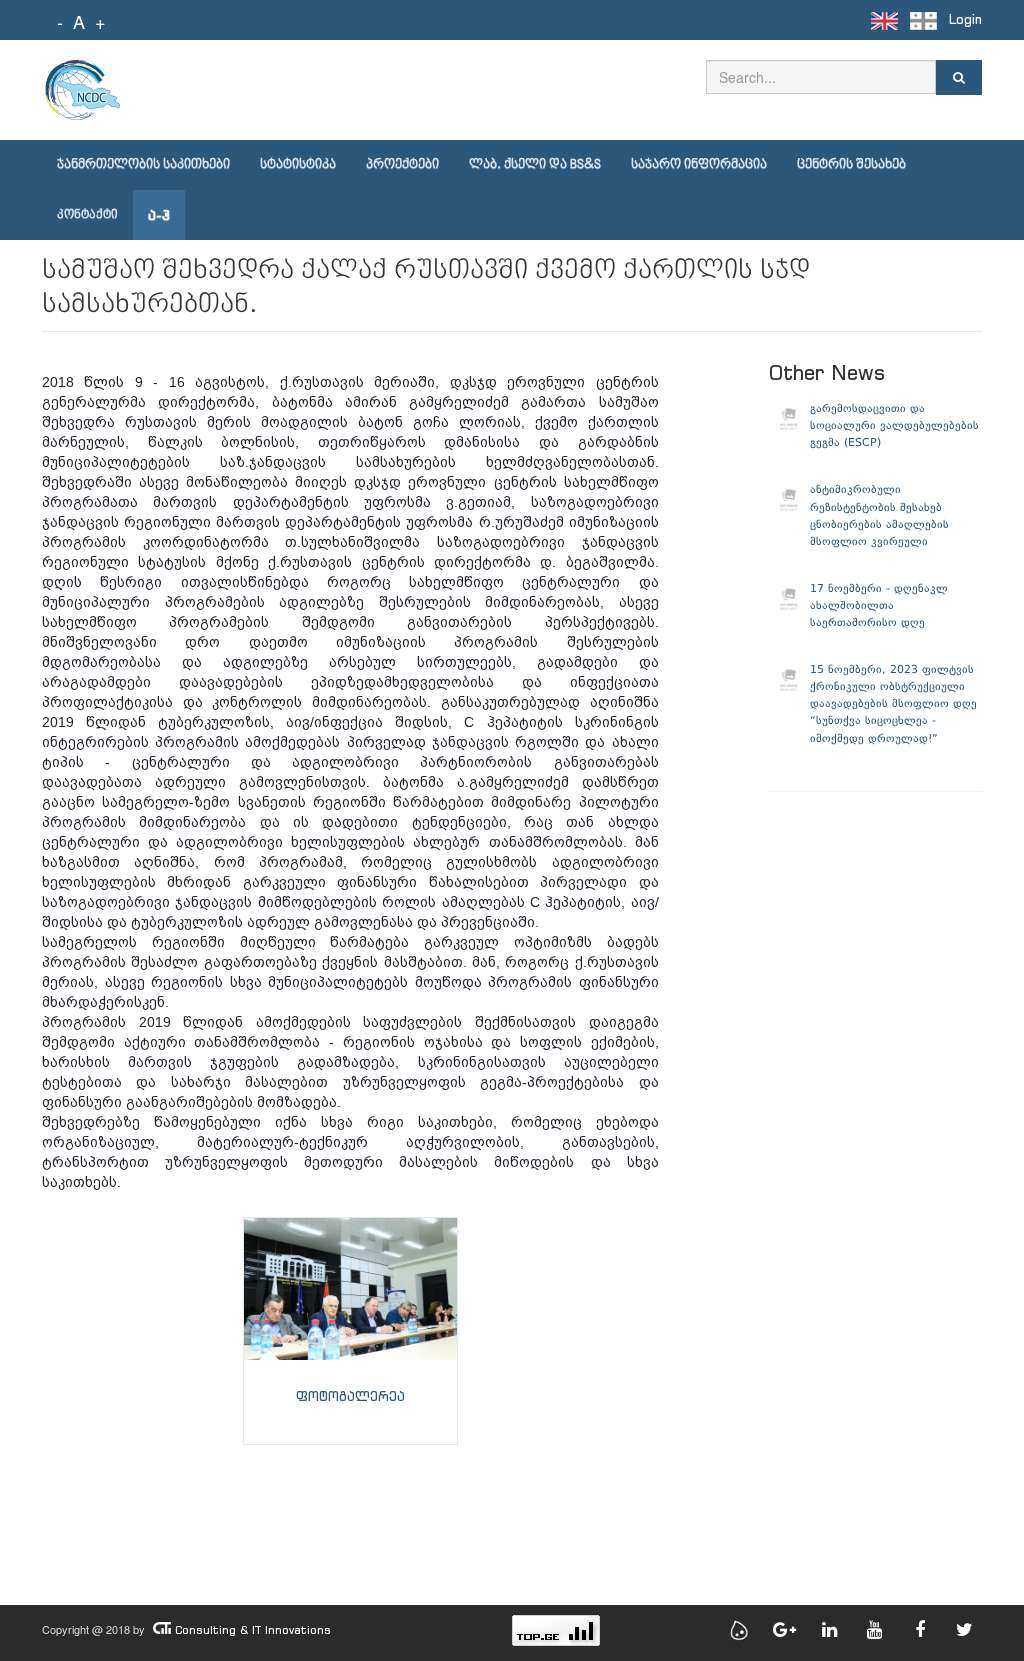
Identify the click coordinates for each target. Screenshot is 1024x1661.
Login (965, 19)
